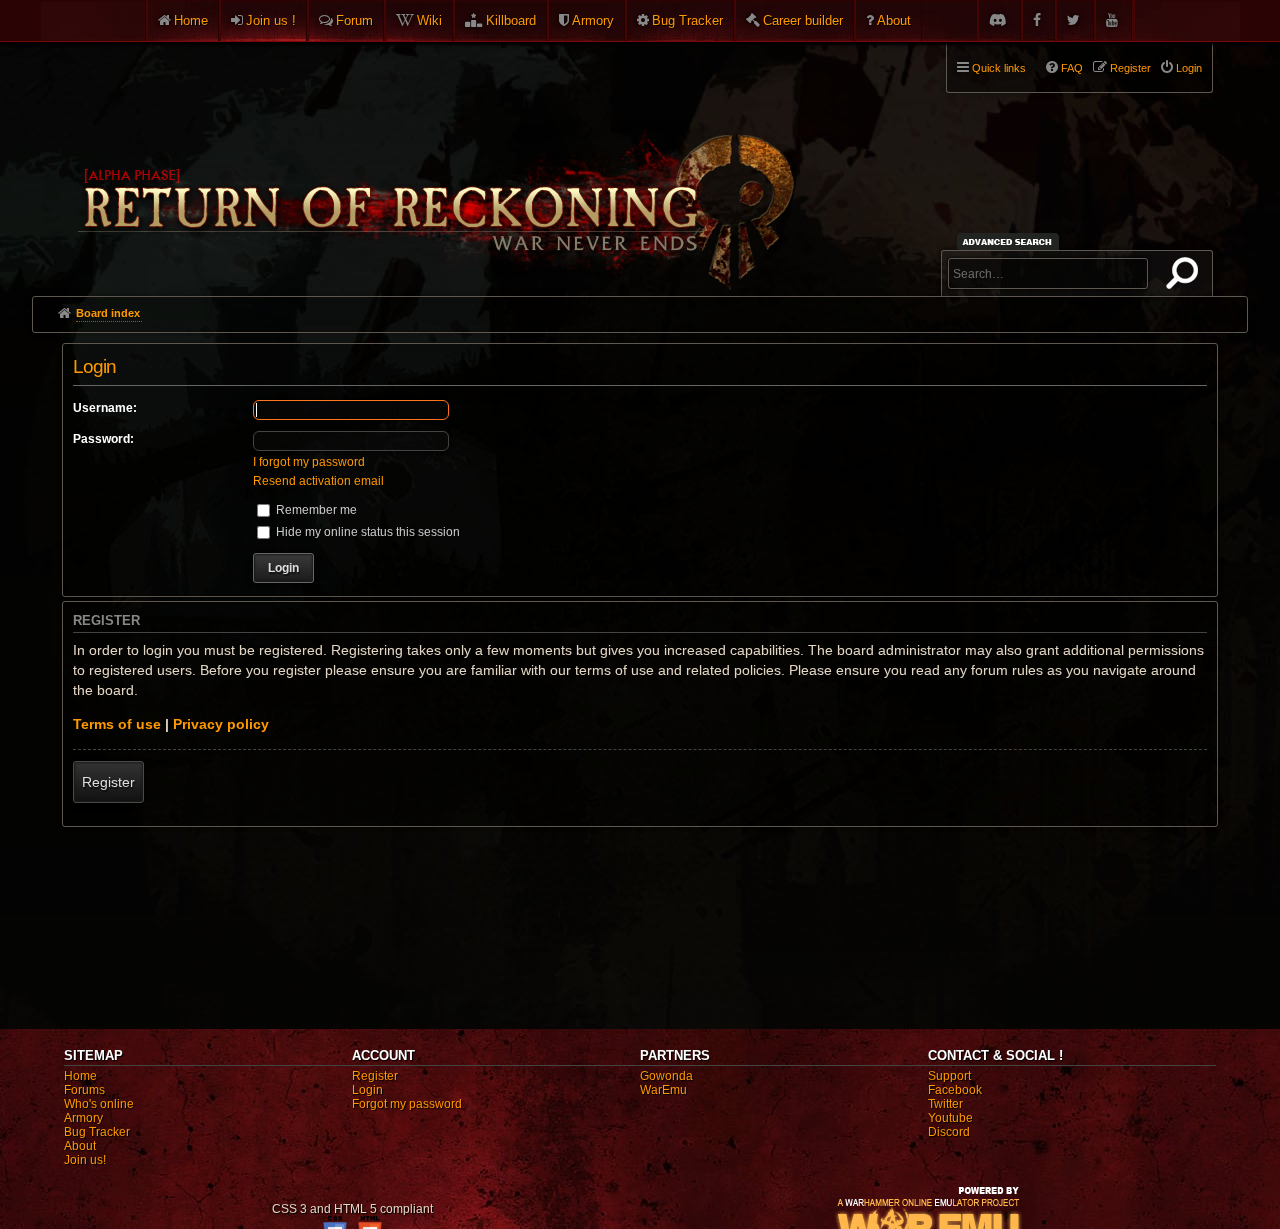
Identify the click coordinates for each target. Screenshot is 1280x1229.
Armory (593, 20)
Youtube (950, 1118)
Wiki (429, 20)
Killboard (511, 20)
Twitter (945, 1104)
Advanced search (1010, 241)
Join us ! (271, 20)
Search (1186, 277)
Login (367, 1090)
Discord (949, 1132)
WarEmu (663, 1090)
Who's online (99, 1104)
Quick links (999, 68)
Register (108, 782)
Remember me (315, 510)
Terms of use (117, 724)
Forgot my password (407, 1104)
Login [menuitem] (1189, 68)
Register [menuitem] (1130, 68)
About (894, 20)
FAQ (1072, 68)
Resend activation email (318, 481)
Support (949, 1076)
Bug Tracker (687, 20)
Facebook (955, 1090)
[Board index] (434, 161)
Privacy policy (221, 724)
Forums (84, 1090)
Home (191, 20)
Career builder (803, 20)
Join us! (85, 1160)
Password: (103, 439)
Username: (105, 408)
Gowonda (666, 1076)
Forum (354, 20)
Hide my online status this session (366, 532)
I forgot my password (309, 462)
